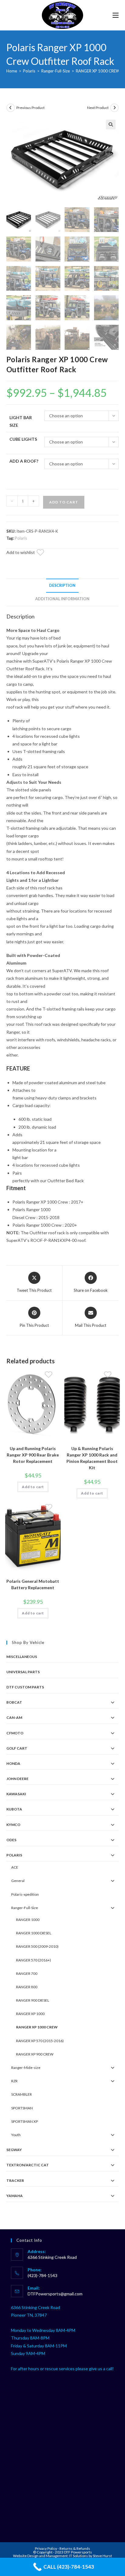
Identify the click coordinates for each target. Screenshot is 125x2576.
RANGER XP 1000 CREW (98, 71)
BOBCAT (14, 1702)
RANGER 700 (27, 1973)
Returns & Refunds (75, 2548)
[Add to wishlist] (44, 553)
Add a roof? (24, 461)
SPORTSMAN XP (25, 2121)
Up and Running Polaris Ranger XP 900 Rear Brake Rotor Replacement (33, 1455)
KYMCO (13, 1825)
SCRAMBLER (22, 2094)
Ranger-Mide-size (26, 2068)
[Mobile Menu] (116, 15)
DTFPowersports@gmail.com (55, 2294)
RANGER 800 (27, 1987)
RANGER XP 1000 (30, 2014)
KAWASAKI (16, 1794)
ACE (15, 1867)
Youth (16, 2135)
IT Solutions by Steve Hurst (91, 2556)
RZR (14, 2081)
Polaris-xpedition (25, 1894)
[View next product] (114, 108)
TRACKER (15, 2180)
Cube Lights (23, 439)
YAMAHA (15, 2196)
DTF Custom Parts (25, 1687)
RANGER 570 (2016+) (34, 1960)
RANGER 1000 (28, 1920)
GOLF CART (17, 1748)
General (18, 1881)
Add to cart (64, 502)
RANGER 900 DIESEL (33, 2000)
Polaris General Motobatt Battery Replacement (33, 1584)
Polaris (29, 71)
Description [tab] (62, 585)
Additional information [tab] (62, 599)
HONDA (13, 1763)
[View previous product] (11, 108)
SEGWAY (14, 2150)
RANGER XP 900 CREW (35, 2054)
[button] (111, 124)
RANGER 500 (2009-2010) (37, 1946)
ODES (11, 1840)
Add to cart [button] (33, 1487)
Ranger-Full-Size (56, 71)
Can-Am (14, 1717)
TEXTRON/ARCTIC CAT (28, 2165)
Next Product (98, 108)
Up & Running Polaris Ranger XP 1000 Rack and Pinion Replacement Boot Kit (92, 1458)
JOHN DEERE (17, 1779)
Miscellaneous (22, 1657)
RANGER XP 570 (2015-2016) (40, 2041)
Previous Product (30, 108)
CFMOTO (15, 1733)
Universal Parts (23, 1672)
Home (12, 71)
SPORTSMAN (22, 2108)
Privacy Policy (46, 2548)
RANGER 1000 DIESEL (34, 1933)
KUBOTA (14, 1809)
